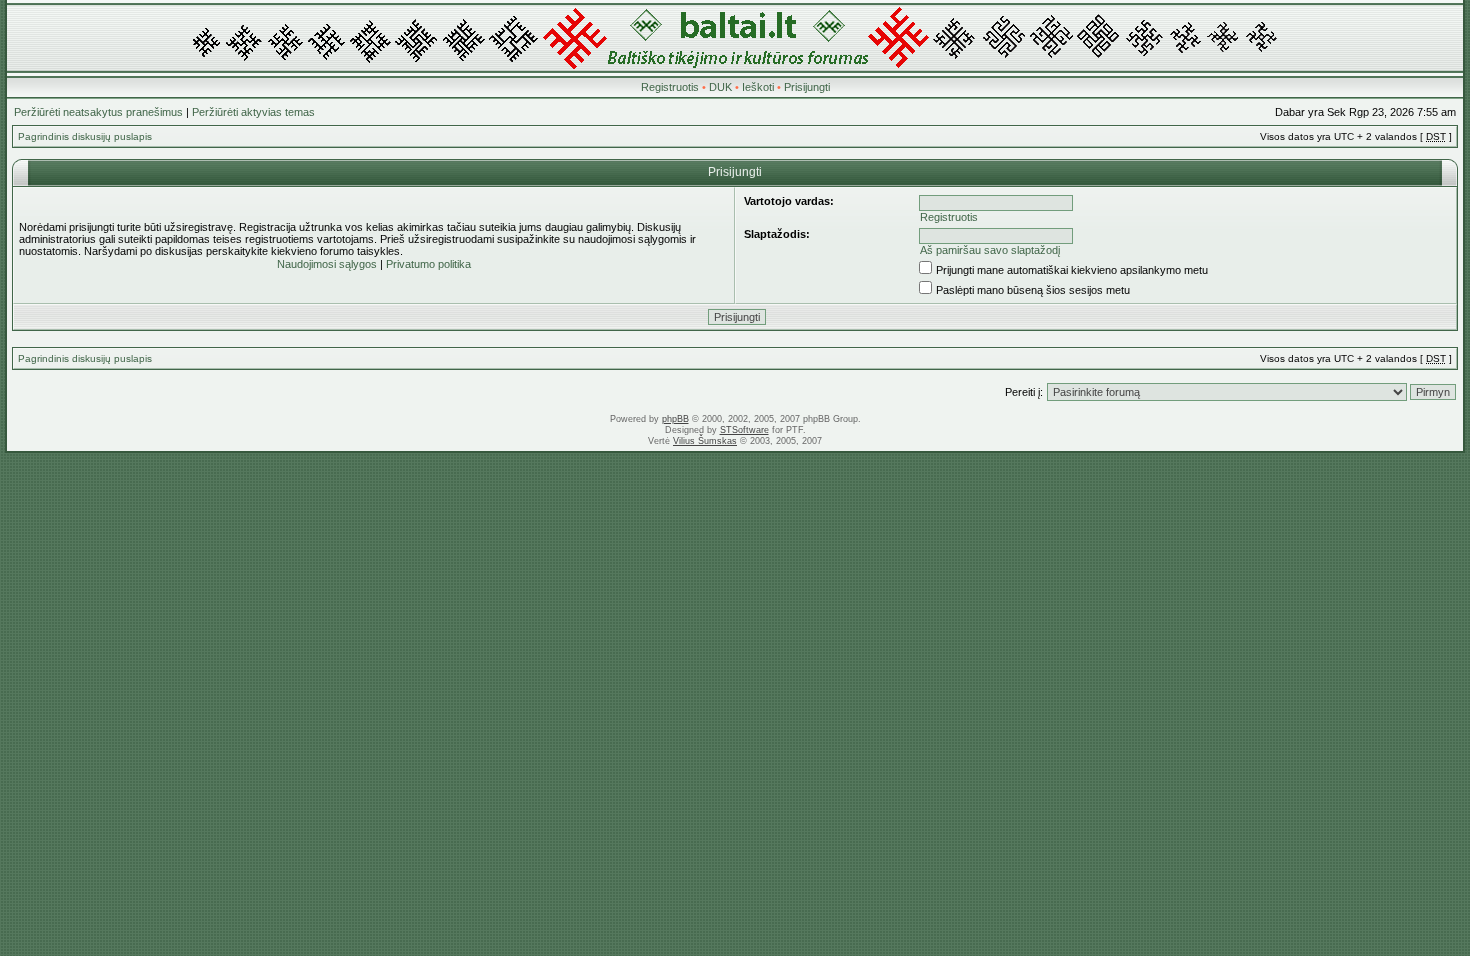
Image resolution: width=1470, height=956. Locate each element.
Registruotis (670, 87)
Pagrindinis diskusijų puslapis (85, 136)
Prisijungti (807, 87)
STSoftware (744, 430)
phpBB (675, 419)
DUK (720, 87)
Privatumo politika (428, 264)
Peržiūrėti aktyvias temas (253, 112)
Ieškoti (758, 87)
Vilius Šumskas (705, 441)
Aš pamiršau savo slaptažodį (990, 250)
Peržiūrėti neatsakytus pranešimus (98, 112)
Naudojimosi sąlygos (327, 264)
